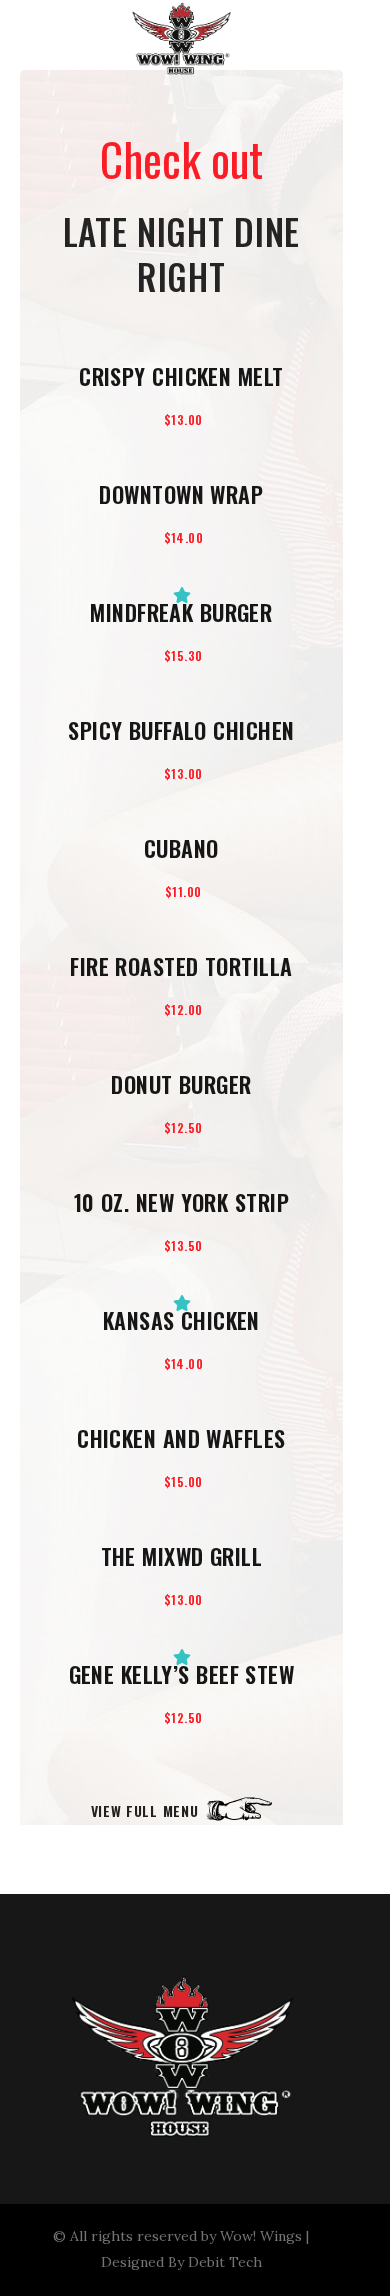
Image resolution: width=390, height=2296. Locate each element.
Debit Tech (225, 2262)
